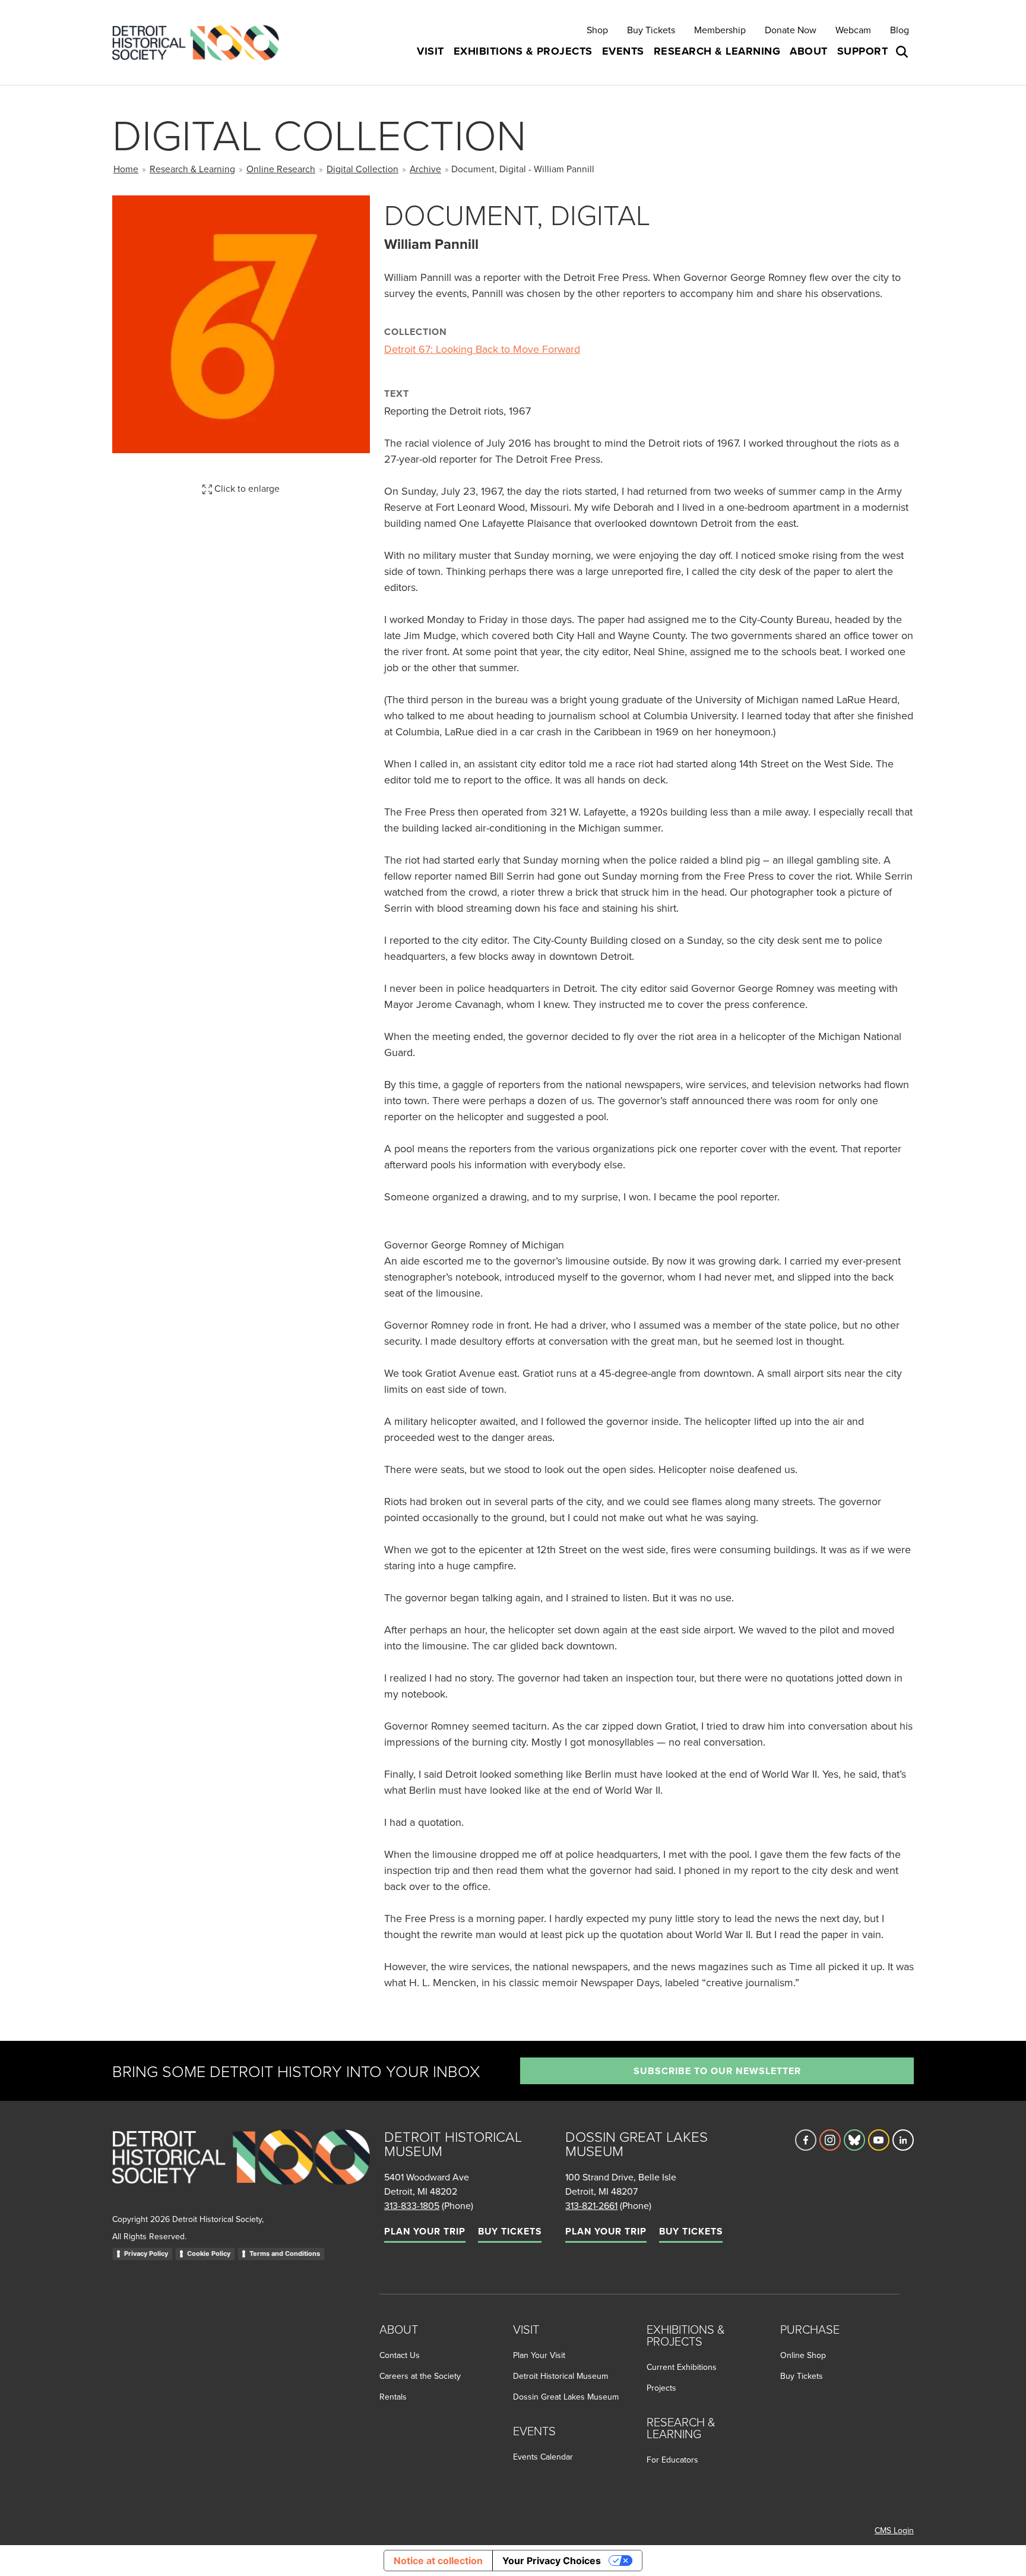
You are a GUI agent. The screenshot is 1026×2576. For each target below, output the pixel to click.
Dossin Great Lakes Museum (566, 2397)
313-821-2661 (591, 2205)
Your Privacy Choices (552, 2561)
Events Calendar (543, 2457)
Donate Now (791, 30)
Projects (661, 2388)
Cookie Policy (209, 2253)
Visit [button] (430, 51)
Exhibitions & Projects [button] (523, 51)
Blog (900, 30)
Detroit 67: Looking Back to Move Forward (482, 349)
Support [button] (863, 51)
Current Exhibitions (682, 2367)
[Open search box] (903, 52)
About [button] (809, 51)
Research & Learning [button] (717, 51)
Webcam (853, 30)
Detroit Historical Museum (560, 2376)
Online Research (281, 169)
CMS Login (894, 2530)
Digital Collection (362, 169)
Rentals (393, 2397)
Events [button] (623, 51)
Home (126, 169)
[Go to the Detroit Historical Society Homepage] (200, 42)
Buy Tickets (651, 30)
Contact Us (400, 2355)
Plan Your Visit (539, 2355)
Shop (597, 30)
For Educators (672, 2460)
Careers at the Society (420, 2376)
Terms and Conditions (285, 2253)
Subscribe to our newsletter (717, 2071)
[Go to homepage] (241, 2170)
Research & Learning (192, 169)
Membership (720, 30)
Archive (425, 169)
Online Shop (803, 2355)
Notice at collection (438, 2561)
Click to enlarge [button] (246, 488)
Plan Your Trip (425, 2231)
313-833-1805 (412, 2205)
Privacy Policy (146, 2253)
